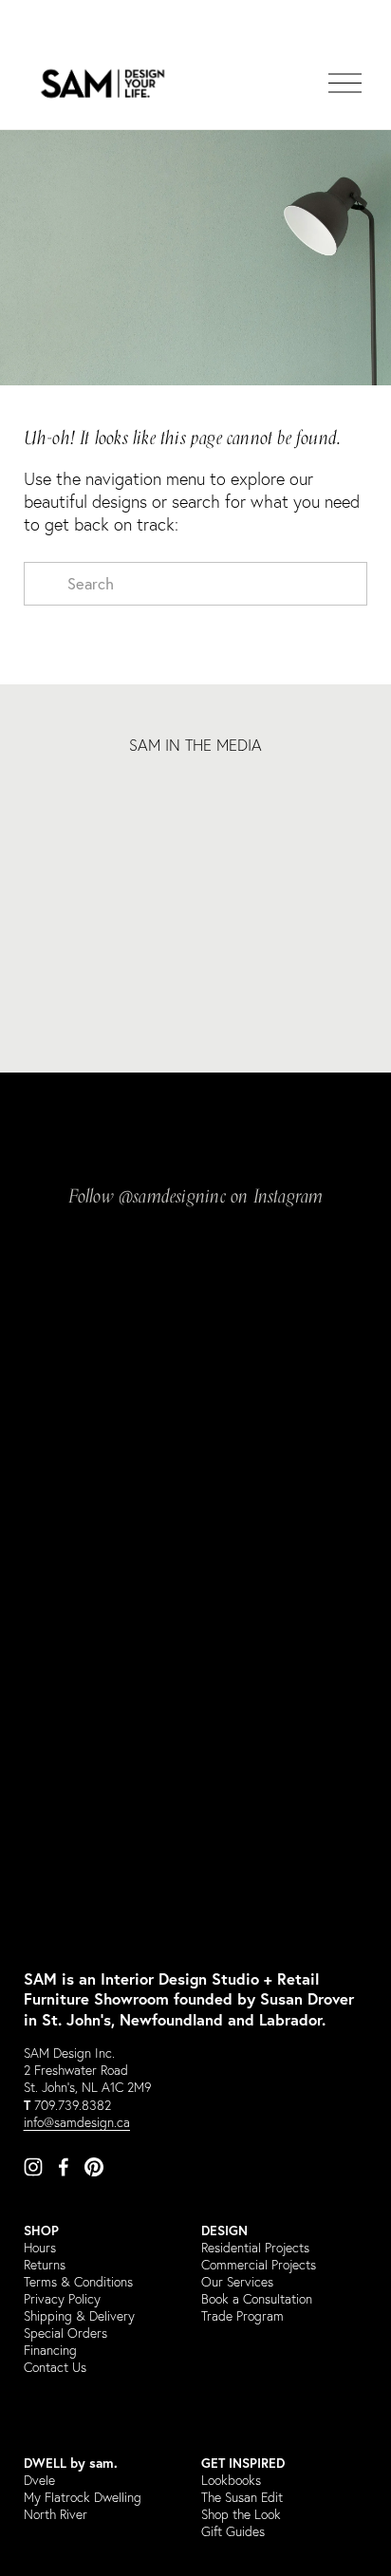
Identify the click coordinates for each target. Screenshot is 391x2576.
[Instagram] (33, 2167)
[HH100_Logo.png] (67, 808)
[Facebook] (64, 2167)
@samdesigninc (172, 1199)
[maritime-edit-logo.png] (239, 808)
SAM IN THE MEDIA (195, 745)
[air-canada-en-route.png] (325, 808)
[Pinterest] (94, 2167)
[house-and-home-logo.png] (152, 808)
